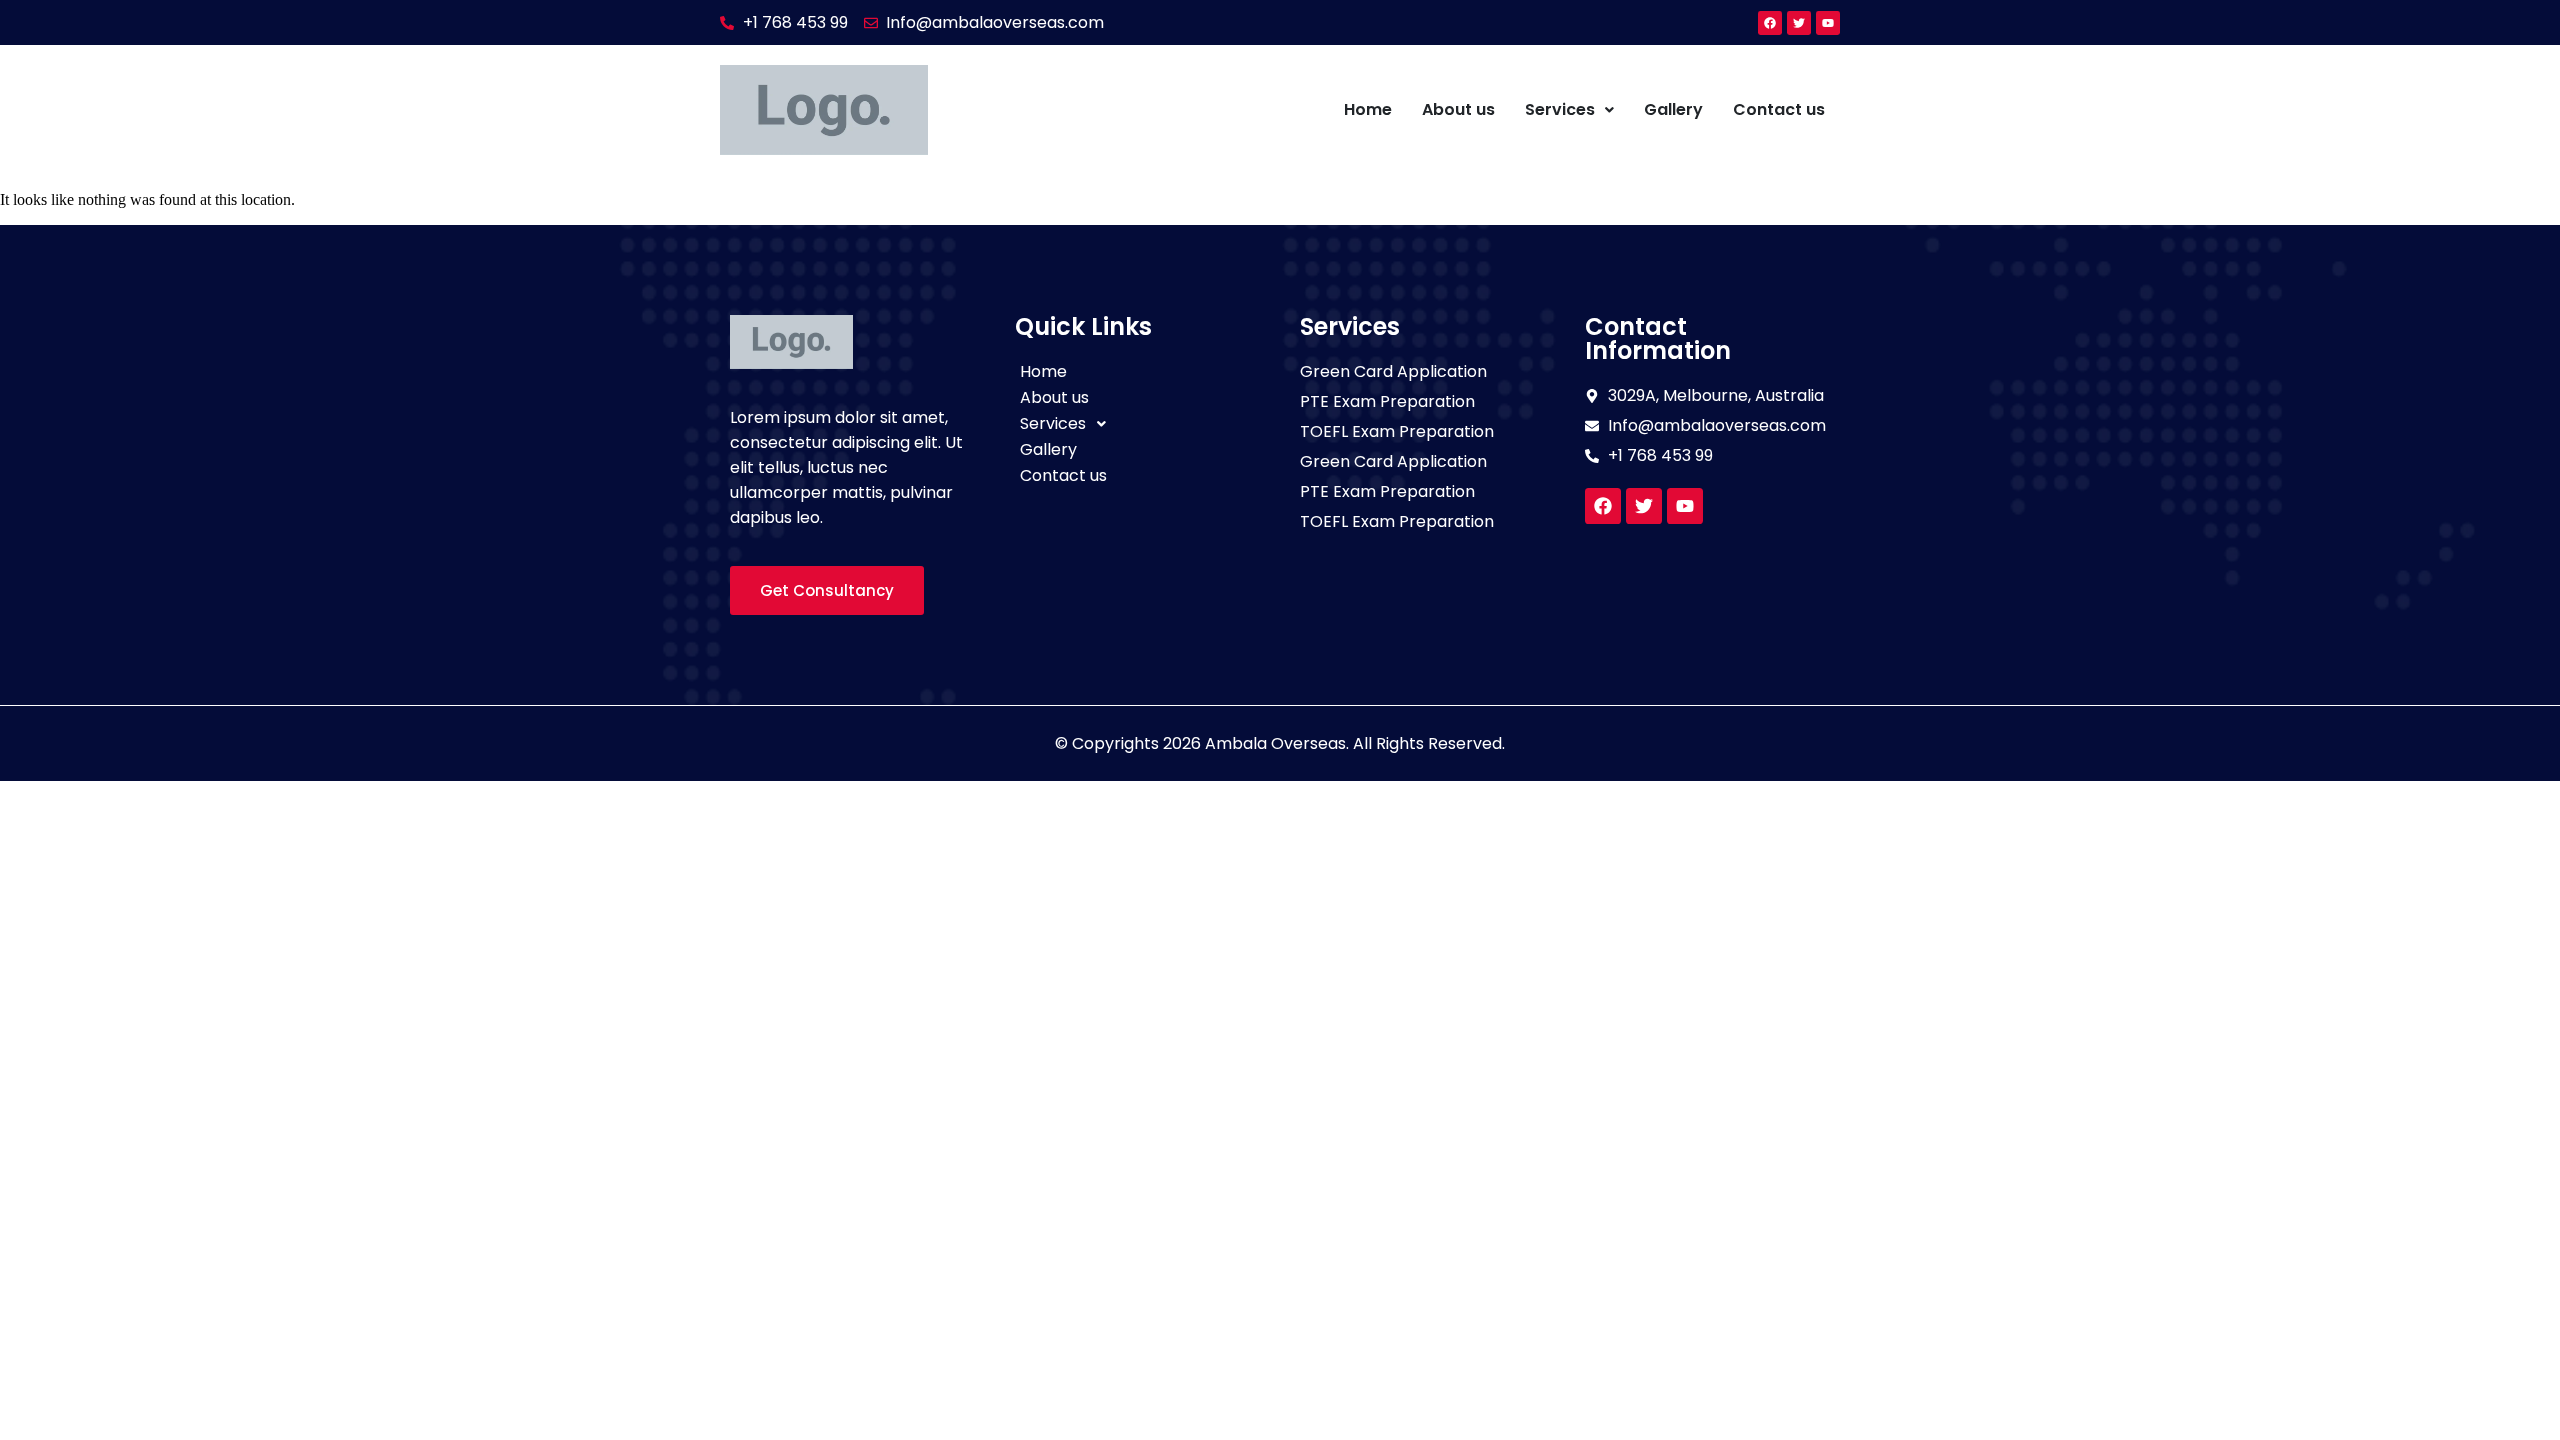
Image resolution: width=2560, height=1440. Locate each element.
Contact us (1779, 109)
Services (1560, 109)
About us (1458, 109)
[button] (1569, 110)
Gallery (1673, 109)
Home (1368, 109)
